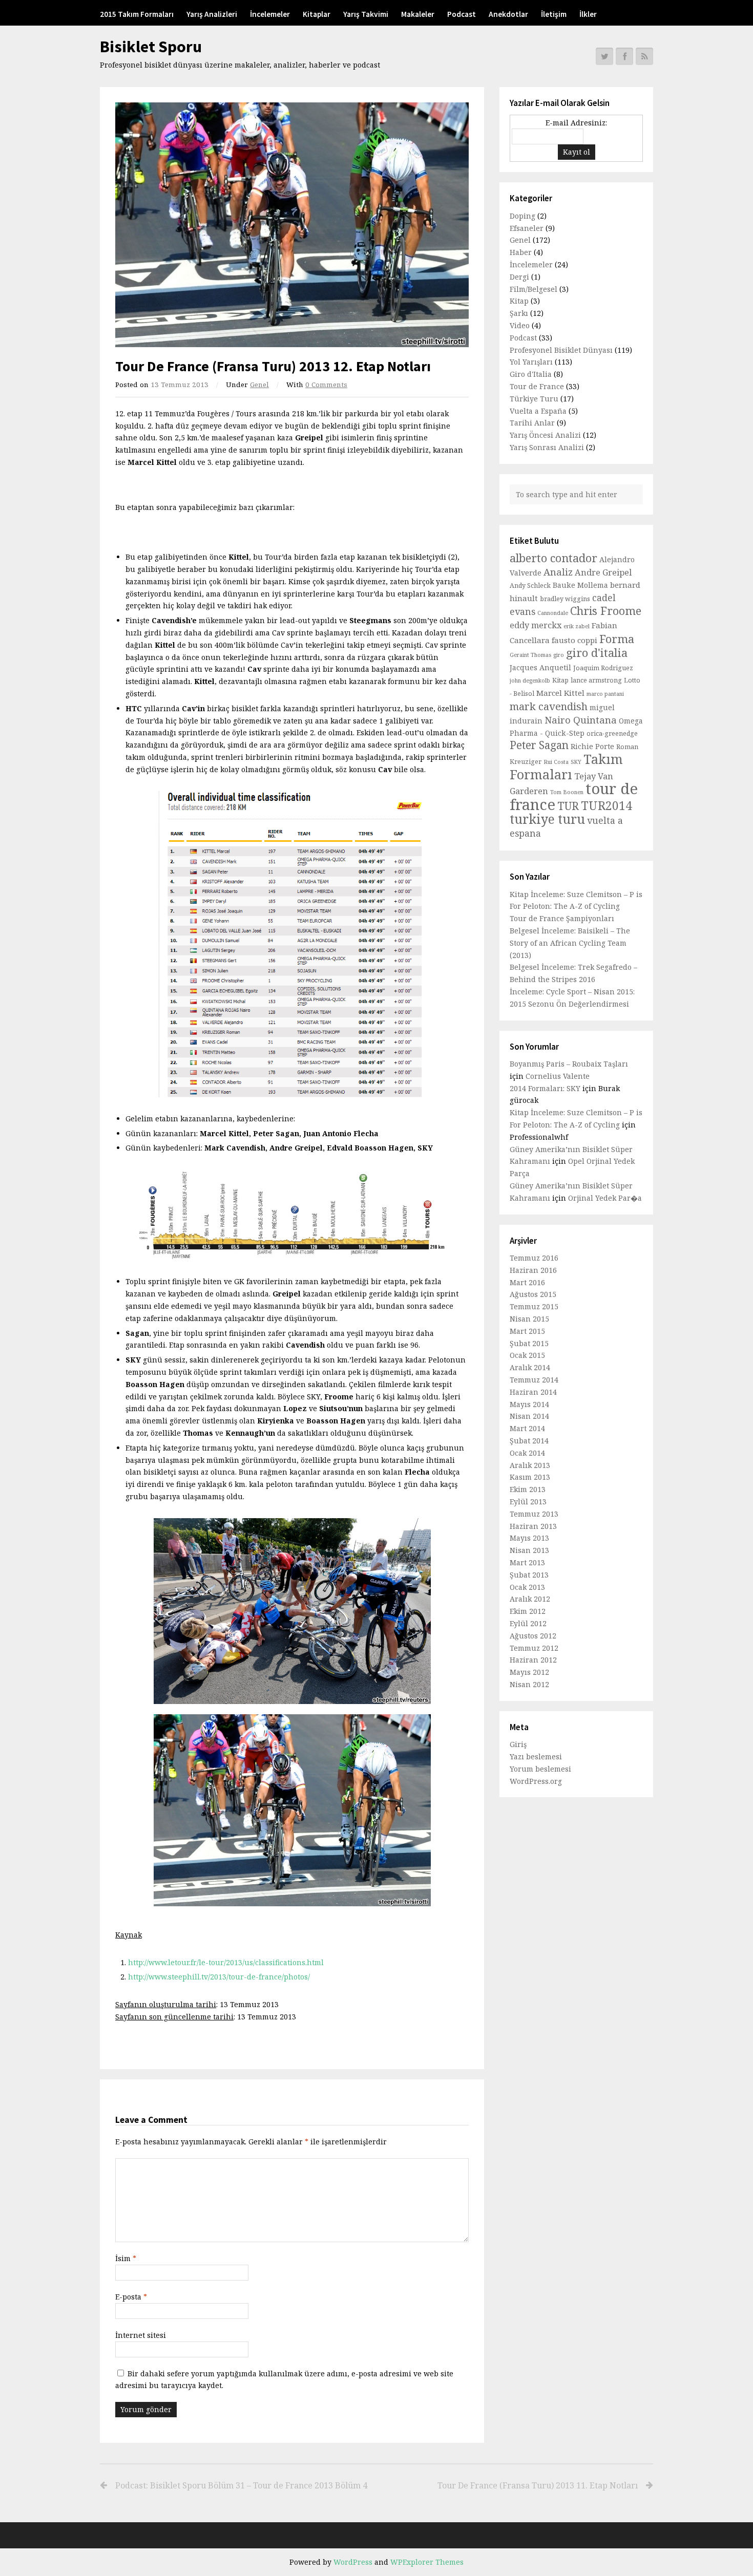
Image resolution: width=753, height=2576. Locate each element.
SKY (576, 762)
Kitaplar (317, 14)
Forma (617, 638)
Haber (521, 252)
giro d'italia (597, 652)
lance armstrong (596, 680)
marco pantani (605, 694)
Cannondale (553, 613)
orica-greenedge (612, 733)
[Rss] (644, 56)
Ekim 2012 (528, 1611)
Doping (522, 216)
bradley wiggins (565, 599)
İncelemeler (270, 14)
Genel (259, 385)
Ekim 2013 (528, 1489)
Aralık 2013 (530, 1465)
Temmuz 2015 (534, 1306)
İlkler (588, 14)
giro (559, 655)
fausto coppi (574, 640)
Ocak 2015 (527, 1355)
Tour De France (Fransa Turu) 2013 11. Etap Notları (538, 2485)
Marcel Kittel (560, 693)
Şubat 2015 (529, 1343)
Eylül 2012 (528, 1623)
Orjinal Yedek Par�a (605, 1198)
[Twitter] (604, 56)
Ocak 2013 (527, 1587)
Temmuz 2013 (534, 1514)
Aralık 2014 (530, 1367)
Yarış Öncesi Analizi (545, 435)
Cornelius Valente (558, 1076)
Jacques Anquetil (540, 667)
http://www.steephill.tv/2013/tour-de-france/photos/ (219, 1977)
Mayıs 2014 (529, 1404)
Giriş (518, 1744)
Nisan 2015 (529, 1319)
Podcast (462, 14)
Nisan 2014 (529, 1416)
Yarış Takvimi (366, 14)
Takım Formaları (566, 767)
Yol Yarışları (531, 362)
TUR (568, 806)
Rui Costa (556, 762)
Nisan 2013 (529, 1550)
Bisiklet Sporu (151, 47)
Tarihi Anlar (532, 423)
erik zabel (577, 626)
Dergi (519, 277)
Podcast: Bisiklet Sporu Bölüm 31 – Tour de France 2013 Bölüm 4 (241, 2485)
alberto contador (553, 558)
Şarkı (519, 313)
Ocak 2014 (527, 1453)
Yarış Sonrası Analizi (547, 447)
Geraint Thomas (530, 655)
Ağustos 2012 (533, 1636)
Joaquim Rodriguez (603, 668)
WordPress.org (536, 1781)
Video (520, 325)
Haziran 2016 (533, 1270)
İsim (126, 2258)
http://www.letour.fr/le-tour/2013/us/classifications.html (226, 1962)
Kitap (519, 301)
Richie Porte (592, 746)
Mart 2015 (527, 1331)
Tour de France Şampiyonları (562, 918)
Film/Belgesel (534, 289)
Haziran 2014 (533, 1392)
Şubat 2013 (529, 1575)
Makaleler (418, 14)
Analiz (558, 572)
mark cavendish (549, 706)
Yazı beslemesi (536, 1757)
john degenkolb (530, 680)
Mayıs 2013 (529, 1538)
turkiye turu (547, 819)
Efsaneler (527, 228)
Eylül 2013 (528, 1502)
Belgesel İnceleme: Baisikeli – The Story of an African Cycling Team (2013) (570, 943)
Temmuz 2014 (534, 1380)
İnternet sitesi (141, 2335)
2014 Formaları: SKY (545, 1088)
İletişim (554, 14)
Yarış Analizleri (212, 14)
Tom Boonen (567, 792)
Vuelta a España (538, 411)
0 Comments (326, 385)
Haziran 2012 (533, 1660)
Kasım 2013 (530, 1477)
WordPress (353, 2562)
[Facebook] (624, 56)
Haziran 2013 (533, 1526)
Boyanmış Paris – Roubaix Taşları (569, 1064)
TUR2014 (606, 806)
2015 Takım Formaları (137, 14)
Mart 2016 (527, 1282)
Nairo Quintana (581, 720)
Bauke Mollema (580, 585)
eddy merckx (536, 625)
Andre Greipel (603, 572)
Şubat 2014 (529, 1441)
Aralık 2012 (530, 1599)
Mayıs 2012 (529, 1672)
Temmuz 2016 (534, 1258)
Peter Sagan (539, 745)
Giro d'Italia (531, 374)
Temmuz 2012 (534, 1648)
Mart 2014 (527, 1428)
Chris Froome (606, 611)
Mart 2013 (527, 1562)
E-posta (131, 2297)
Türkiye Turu (534, 399)
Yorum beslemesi (540, 1769)
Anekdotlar (508, 14)
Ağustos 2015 (533, 1294)
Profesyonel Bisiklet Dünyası (561, 350)
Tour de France (537, 386)
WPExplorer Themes (427, 2562)
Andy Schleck (530, 586)
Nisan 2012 (529, 1684)
